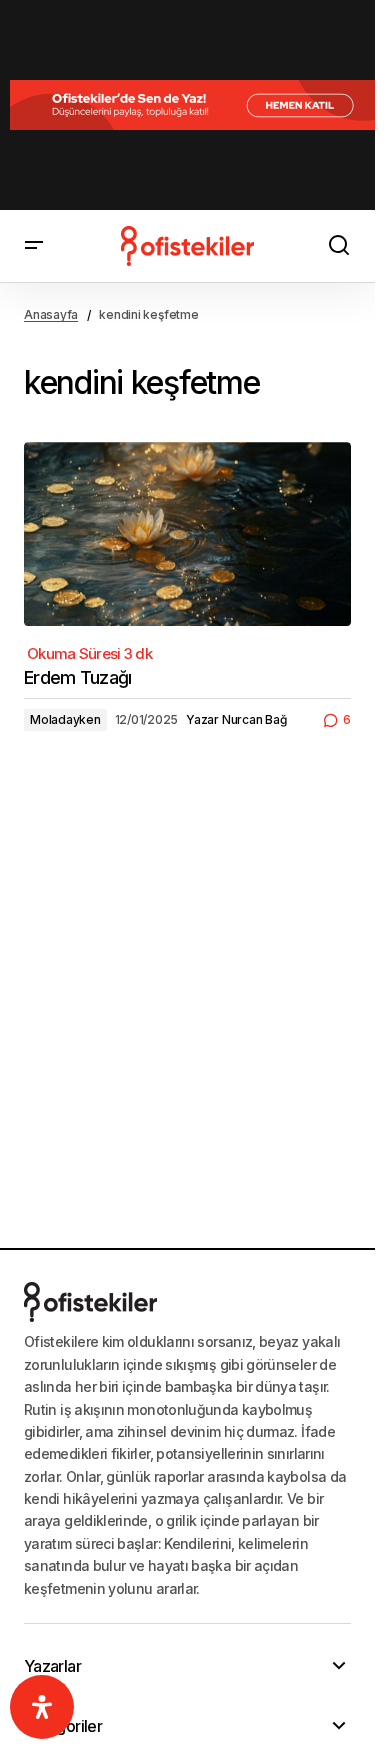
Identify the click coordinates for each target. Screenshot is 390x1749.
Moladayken (65, 719)
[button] (34, 246)
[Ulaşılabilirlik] (42, 1707)
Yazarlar (52, 1666)
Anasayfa (51, 314)
